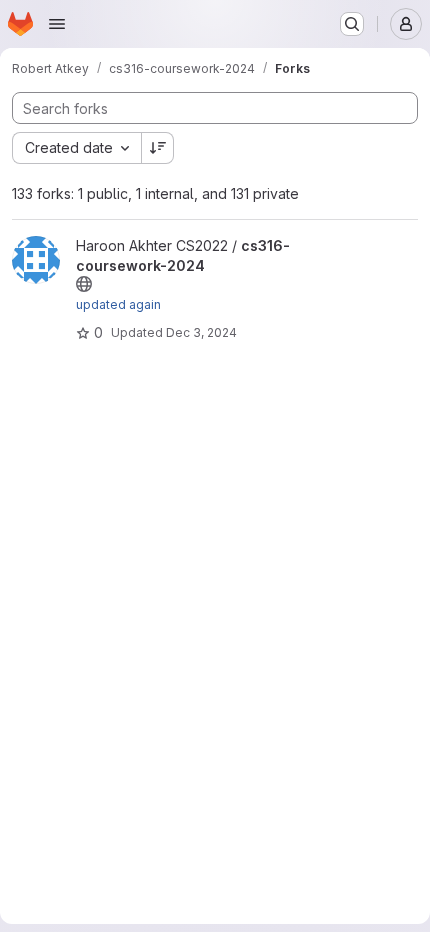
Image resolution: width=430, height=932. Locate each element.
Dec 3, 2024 (201, 332)
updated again (118, 304)
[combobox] (76, 148)
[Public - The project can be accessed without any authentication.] (84, 284)
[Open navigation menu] (57, 24)
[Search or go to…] (352, 24)
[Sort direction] (158, 148)
